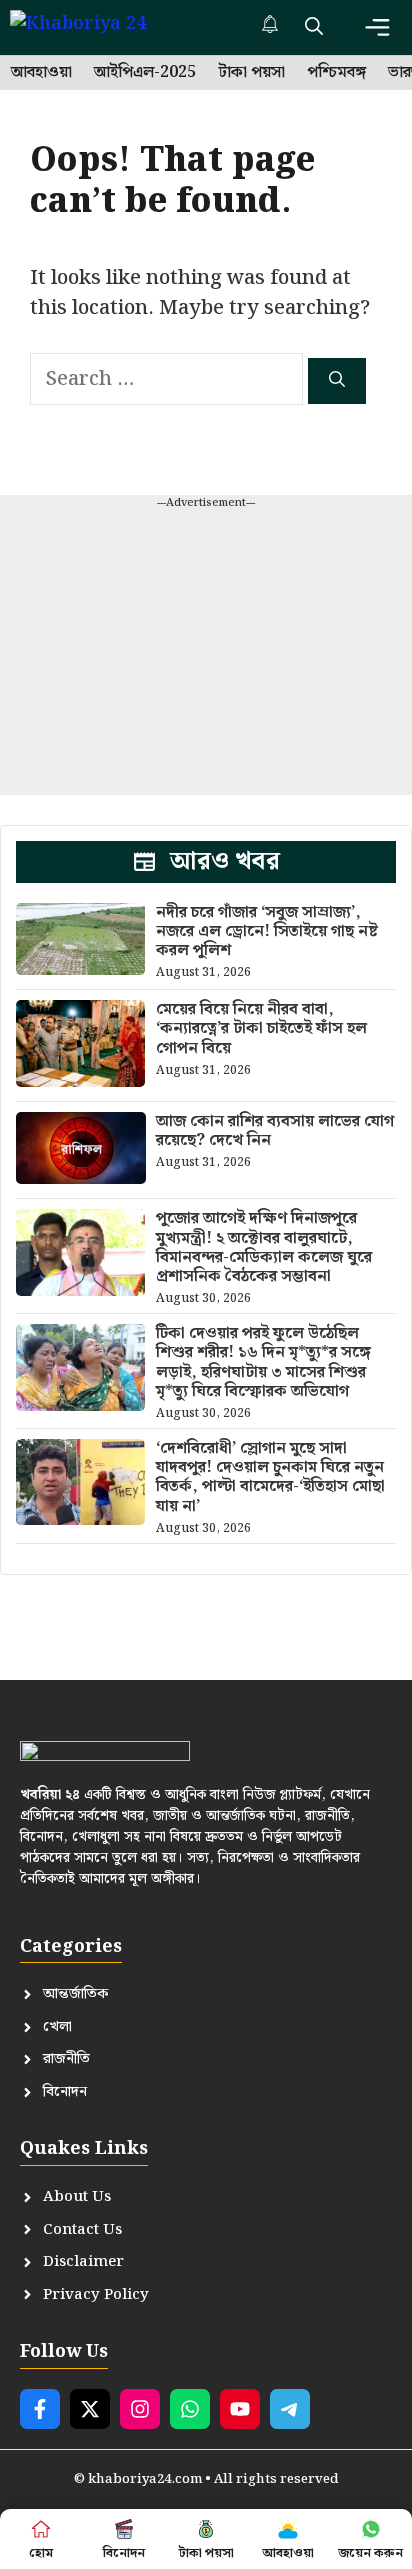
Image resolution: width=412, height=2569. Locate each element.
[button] (314, 27)
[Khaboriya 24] (97, 27)
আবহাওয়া (41, 73)
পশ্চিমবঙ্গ (336, 73)
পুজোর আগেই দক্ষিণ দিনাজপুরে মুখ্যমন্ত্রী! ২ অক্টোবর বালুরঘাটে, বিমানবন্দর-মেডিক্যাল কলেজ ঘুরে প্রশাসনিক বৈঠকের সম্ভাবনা (264, 1247)
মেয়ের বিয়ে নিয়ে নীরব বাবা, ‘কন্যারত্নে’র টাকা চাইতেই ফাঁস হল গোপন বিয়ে (261, 1028)
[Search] (337, 381)
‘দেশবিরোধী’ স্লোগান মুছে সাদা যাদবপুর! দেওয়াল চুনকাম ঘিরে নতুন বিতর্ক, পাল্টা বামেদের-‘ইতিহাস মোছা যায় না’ (270, 1477)
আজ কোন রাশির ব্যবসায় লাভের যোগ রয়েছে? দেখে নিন (275, 1131)
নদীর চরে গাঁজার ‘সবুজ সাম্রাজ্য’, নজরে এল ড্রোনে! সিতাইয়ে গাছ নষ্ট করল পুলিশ (267, 931)
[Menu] (377, 27)
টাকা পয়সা (251, 73)
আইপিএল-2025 (145, 73)
